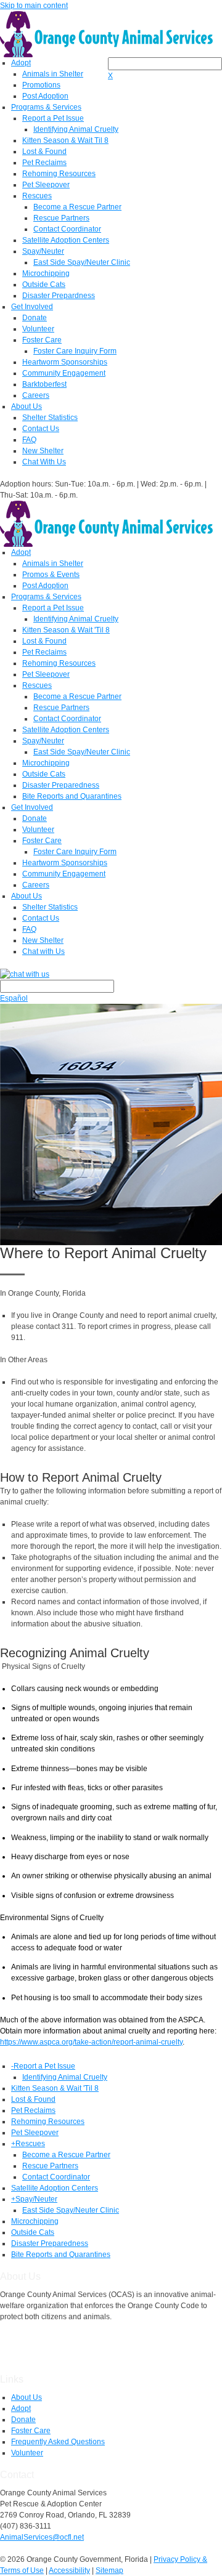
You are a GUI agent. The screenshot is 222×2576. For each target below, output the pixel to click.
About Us (27, 406)
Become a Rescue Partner (77, 207)
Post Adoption (45, 96)
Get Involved (32, 307)
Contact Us (41, 429)
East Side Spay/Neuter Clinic (82, 262)
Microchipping (46, 273)
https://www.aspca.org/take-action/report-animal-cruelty (91, 2042)
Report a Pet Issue (53, 118)
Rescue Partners (61, 218)
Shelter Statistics (50, 418)
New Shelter (43, 451)
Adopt (21, 63)
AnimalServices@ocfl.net (42, 2537)
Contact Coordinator (67, 229)
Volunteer (38, 329)
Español (14, 998)
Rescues (37, 196)
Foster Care (42, 340)
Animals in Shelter (53, 74)
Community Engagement (64, 373)
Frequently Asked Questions (58, 2442)
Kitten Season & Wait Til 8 (65, 140)
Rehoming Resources (59, 174)
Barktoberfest (44, 384)
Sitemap (109, 2570)
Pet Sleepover (46, 185)
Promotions (41, 85)
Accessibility (69, 2570)
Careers (36, 395)
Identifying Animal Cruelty (76, 129)
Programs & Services (46, 107)
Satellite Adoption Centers (66, 240)
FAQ (29, 440)
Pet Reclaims (44, 163)
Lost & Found (44, 151)
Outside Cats (44, 285)
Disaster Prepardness (59, 296)
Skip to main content (34, 6)
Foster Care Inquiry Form (75, 351)
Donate (35, 318)
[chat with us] (111, 974)
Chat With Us (44, 462)
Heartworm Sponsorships (65, 362)
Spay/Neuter (43, 251)
